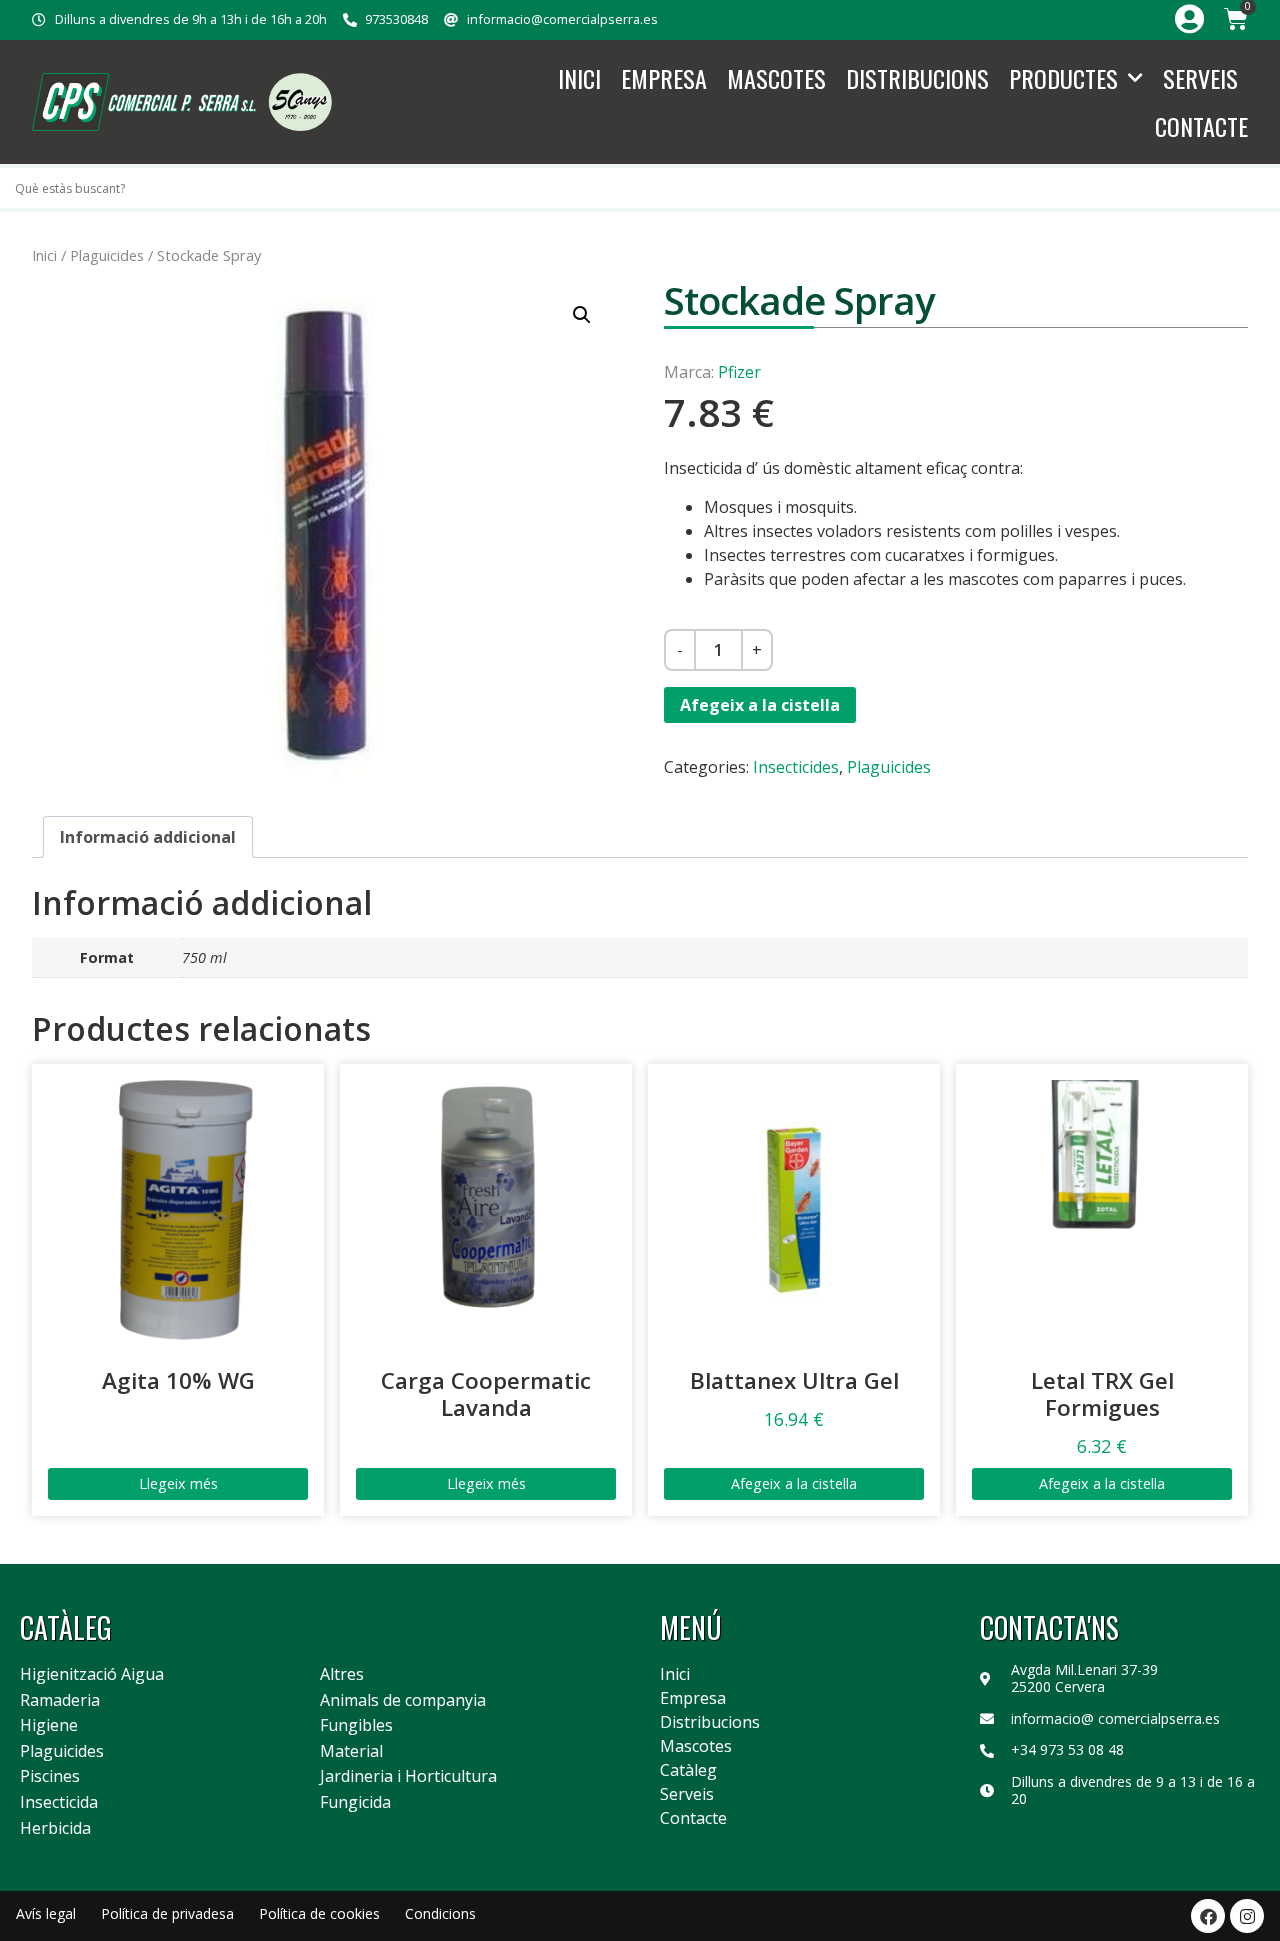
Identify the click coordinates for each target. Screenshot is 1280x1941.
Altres (342, 1675)
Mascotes (776, 78)
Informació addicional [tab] (148, 837)
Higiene (49, 1726)
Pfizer (739, 372)
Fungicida (355, 1803)
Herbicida (55, 1829)
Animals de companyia (403, 1701)
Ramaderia (60, 1701)
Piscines (50, 1777)
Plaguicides (107, 255)
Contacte (1201, 126)
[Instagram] (1247, 1916)
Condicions (440, 1913)
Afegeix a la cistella (760, 705)
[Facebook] (1208, 1916)
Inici (579, 78)
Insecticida (59, 1803)
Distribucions (917, 78)
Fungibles (356, 1726)
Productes (1063, 78)
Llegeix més (178, 1483)
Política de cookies (319, 1913)
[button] (582, 315)
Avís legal (46, 1913)
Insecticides (796, 767)
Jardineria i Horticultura (408, 1777)
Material (351, 1752)
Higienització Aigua (92, 1675)
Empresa (664, 78)
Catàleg (688, 1770)
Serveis (1200, 78)
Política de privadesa (167, 1913)
